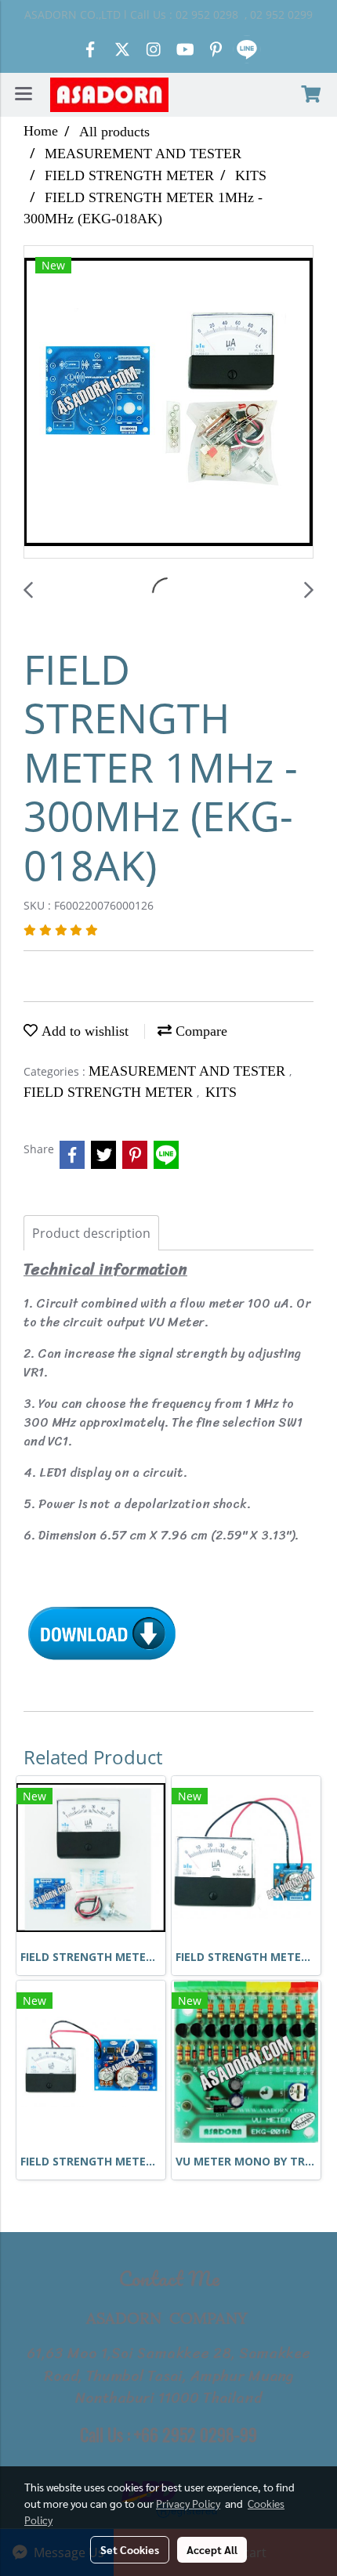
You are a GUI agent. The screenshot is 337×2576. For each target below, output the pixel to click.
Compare (199, 1031)
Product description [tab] (91, 1233)
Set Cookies (130, 2549)
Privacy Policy (188, 2503)
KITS (221, 1092)
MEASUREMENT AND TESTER (189, 1071)
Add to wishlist (83, 1031)
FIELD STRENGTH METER (110, 1092)
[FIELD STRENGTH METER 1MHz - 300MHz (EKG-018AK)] (168, 403)
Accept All (212, 2549)
